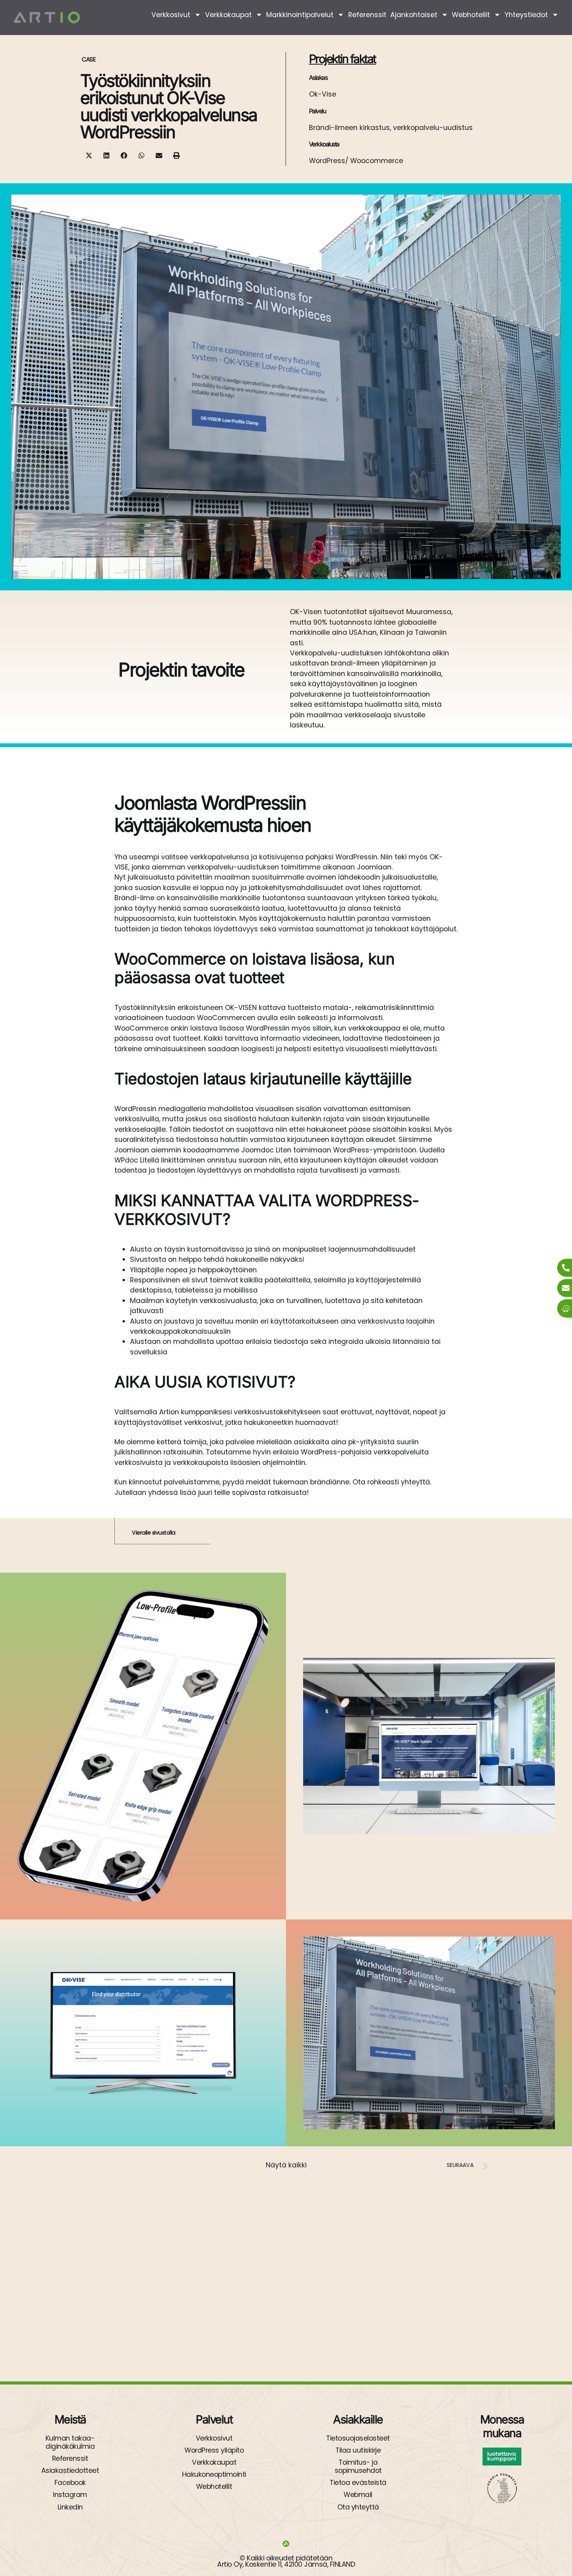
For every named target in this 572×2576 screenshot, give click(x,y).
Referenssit (367, 15)
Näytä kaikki (286, 2165)
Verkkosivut (171, 15)
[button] (89, 155)
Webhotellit (471, 15)
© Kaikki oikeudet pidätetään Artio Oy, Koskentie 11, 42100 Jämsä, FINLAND (286, 2561)
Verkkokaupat (228, 15)
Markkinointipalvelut (300, 15)
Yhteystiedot (526, 15)
